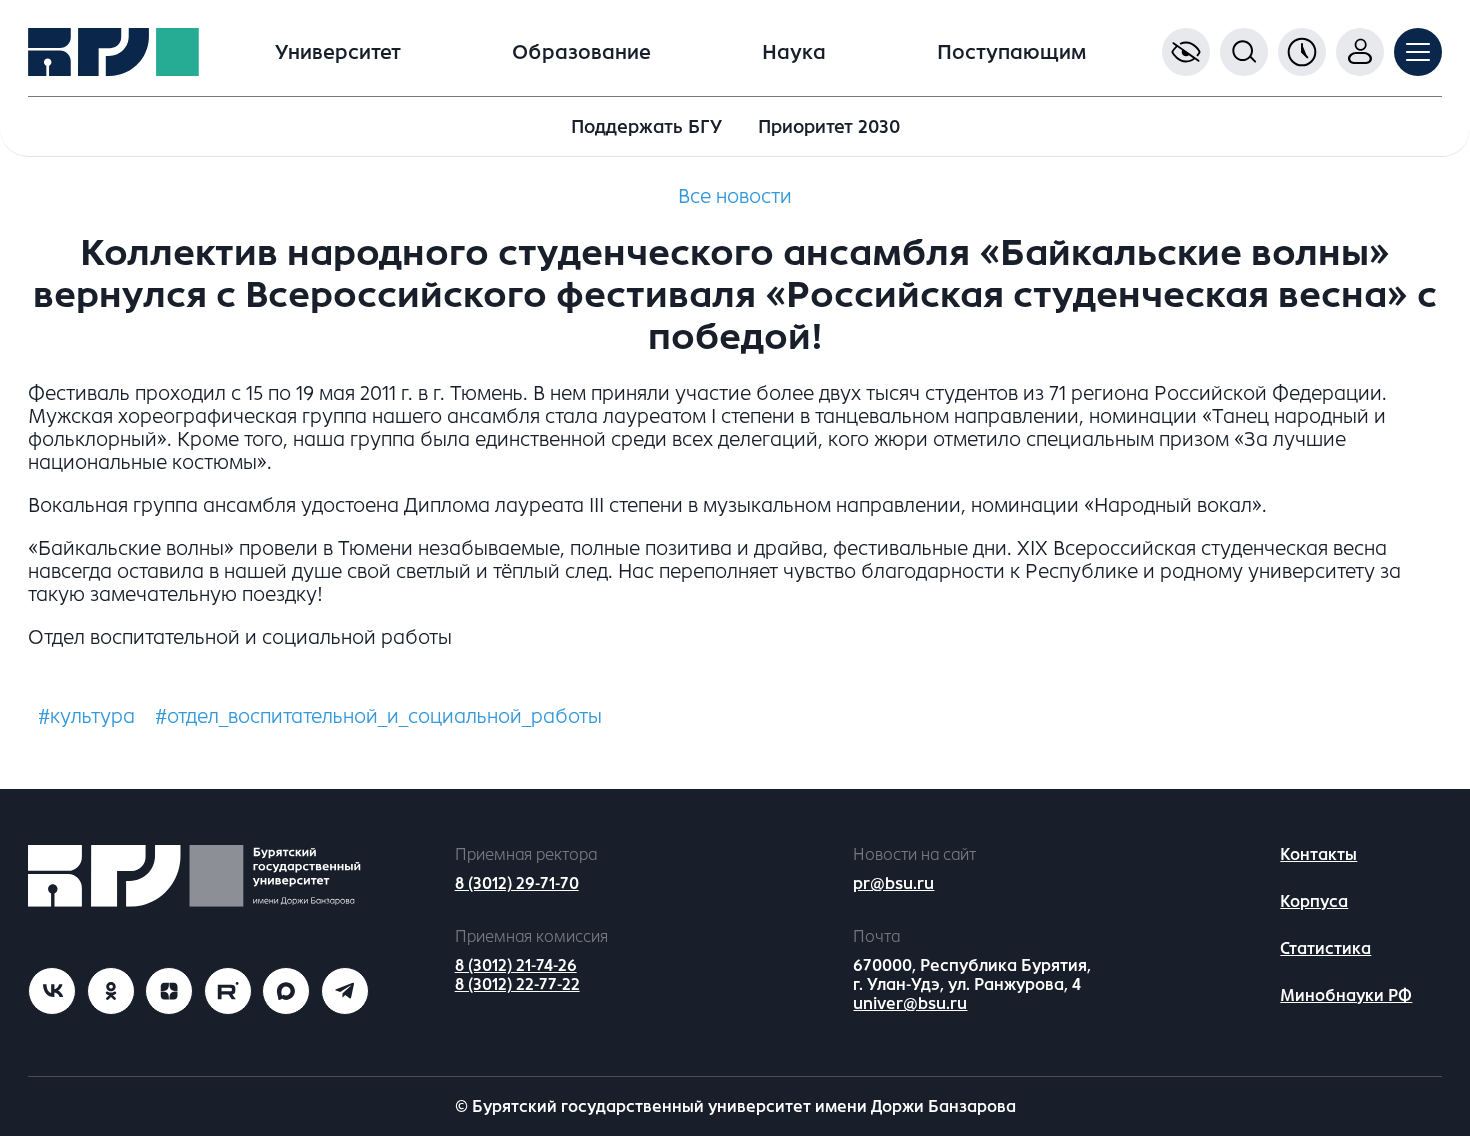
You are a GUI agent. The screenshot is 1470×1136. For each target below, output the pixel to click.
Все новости (735, 196)
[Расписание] (1302, 52)
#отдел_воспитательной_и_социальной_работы (378, 716)
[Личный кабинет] (1360, 52)
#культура (86, 716)
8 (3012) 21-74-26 (516, 965)
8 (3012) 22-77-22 (517, 984)
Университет (338, 52)
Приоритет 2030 (829, 127)
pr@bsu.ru (893, 883)
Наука (794, 52)
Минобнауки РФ (1346, 995)
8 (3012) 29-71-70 (517, 883)
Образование (581, 52)
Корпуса (1314, 901)
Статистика (1325, 948)
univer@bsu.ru (910, 1003)
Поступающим (1011, 52)
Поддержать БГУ (646, 127)
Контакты (1318, 854)
